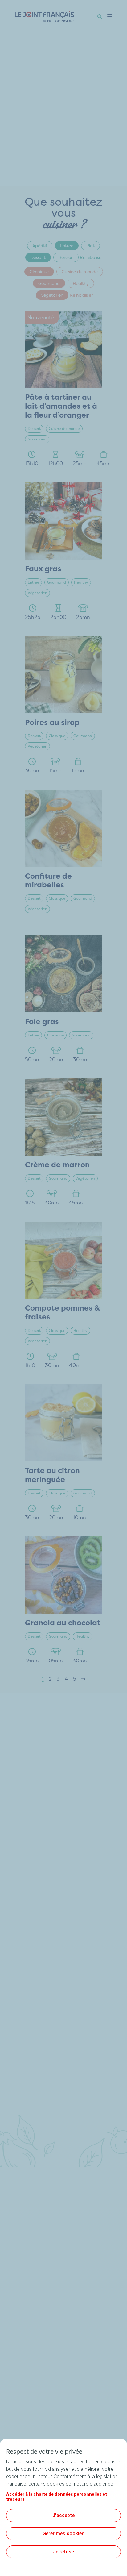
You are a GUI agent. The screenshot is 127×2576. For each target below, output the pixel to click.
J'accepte (63, 2515)
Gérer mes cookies (63, 2534)
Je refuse (63, 2552)
